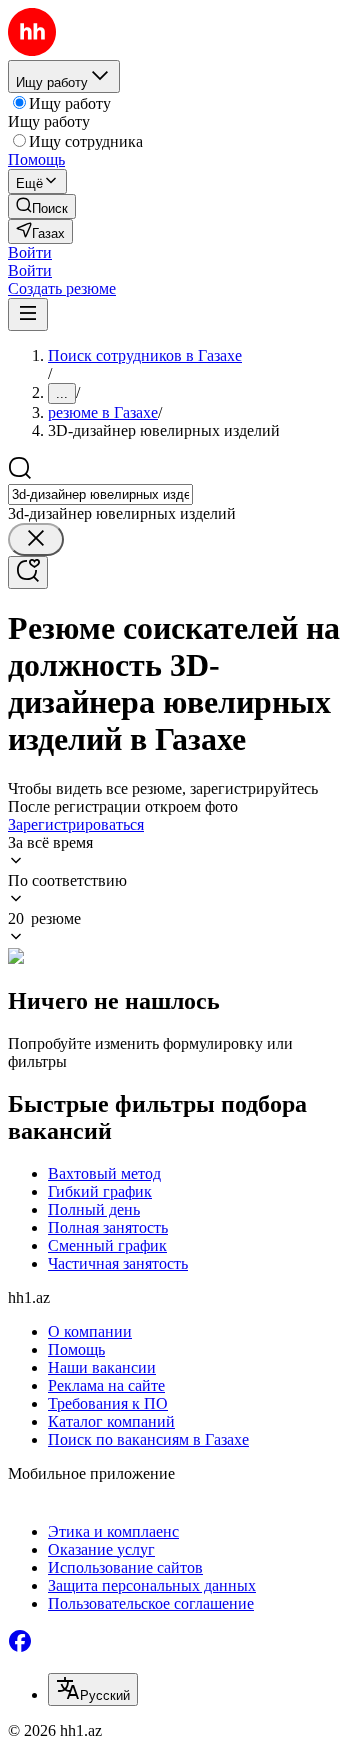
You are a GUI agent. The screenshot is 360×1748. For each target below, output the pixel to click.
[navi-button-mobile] (28, 314)
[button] (30, 252)
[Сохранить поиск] (28, 572)
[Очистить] (36, 539)
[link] (42, 206)
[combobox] (100, 494)
